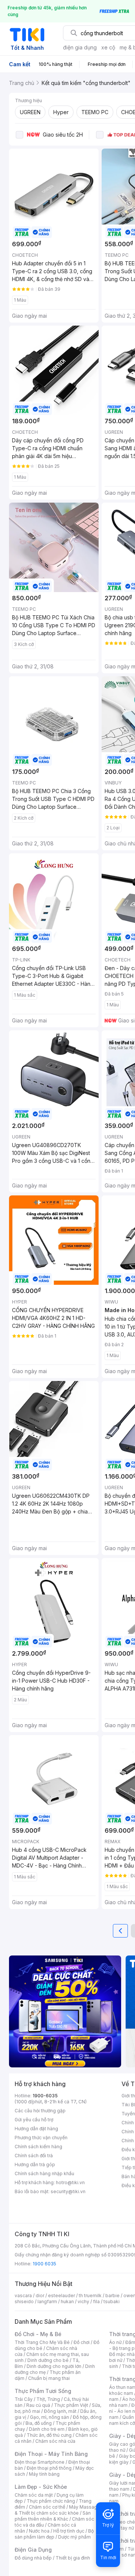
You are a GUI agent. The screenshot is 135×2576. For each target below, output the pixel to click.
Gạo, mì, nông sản (49, 2417)
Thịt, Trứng (48, 2399)
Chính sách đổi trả (34, 2156)
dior (40, 2295)
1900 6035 (44, 2264)
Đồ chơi (82, 2342)
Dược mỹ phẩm (74, 2537)
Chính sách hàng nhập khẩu (44, 2173)
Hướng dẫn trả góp (35, 2165)
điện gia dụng (80, 47)
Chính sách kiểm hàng (38, 2147)
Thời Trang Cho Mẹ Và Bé (42, 2342)
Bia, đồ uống (39, 2423)
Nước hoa (39, 2531)
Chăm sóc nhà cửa (55, 2441)
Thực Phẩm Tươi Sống (43, 2391)
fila (96, 2301)
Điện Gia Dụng (33, 2550)
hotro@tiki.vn (70, 2182)
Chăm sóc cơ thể (47, 2507)
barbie (112, 2295)
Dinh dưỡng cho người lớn (54, 2366)
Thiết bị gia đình (73, 2558)
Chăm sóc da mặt (34, 2495)
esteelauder (61, 2295)
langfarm (47, 2301)
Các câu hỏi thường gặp (40, 2111)
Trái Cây (24, 2399)
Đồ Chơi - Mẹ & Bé (38, 2334)
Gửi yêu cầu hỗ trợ (34, 2120)
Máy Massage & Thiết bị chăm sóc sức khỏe (57, 2510)
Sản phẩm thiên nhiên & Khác (53, 2516)
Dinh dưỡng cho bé (48, 2360)
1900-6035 (45, 2096)
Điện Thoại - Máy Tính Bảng (51, 2454)
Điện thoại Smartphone (40, 2462)
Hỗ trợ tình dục (69, 2531)
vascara (23, 2295)
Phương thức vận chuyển (41, 2138)
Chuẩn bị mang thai (49, 2378)
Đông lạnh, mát (60, 2411)
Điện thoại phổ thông (49, 2468)
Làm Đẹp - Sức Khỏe (41, 2487)
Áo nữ (115, 2342)
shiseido (24, 2301)
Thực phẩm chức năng (51, 2501)
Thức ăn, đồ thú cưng (49, 2435)
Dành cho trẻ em (47, 2429)
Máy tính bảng (44, 2474)
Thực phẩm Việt (71, 2405)
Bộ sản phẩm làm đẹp (54, 2534)
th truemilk (90, 2295)
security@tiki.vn (68, 2191)
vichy (83, 2301)
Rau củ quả (38, 2405)
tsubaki (112, 2301)
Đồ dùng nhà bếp (33, 2558)
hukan (67, 2301)
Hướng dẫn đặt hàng (36, 2129)
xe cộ (108, 47)
